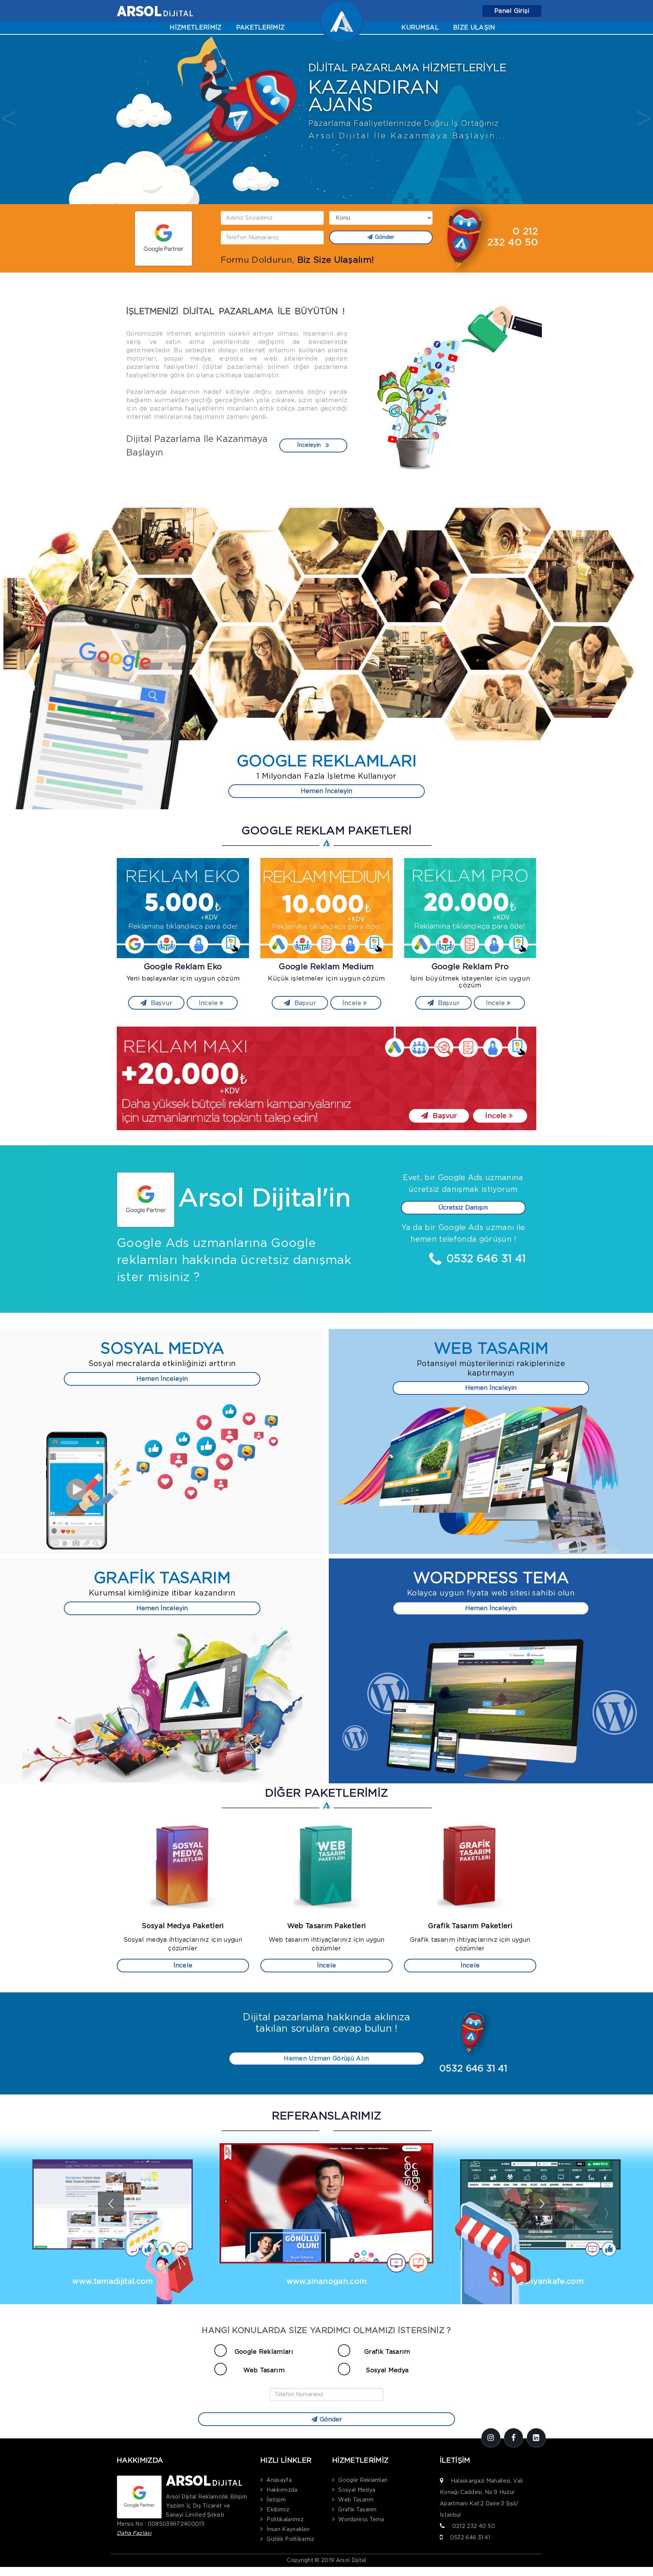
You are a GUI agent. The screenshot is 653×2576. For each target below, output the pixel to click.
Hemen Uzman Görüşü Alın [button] (326, 2059)
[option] (326, 120)
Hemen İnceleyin (326, 791)
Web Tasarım (264, 2370)
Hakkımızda (282, 2490)
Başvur (161, 1003)
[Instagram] (491, 2438)
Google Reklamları (264, 2352)
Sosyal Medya (387, 2370)
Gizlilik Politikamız (290, 2539)
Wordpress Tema (361, 2520)
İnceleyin (309, 445)
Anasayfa (279, 2480)
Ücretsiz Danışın (463, 1208)
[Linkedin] (536, 2438)
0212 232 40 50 (474, 2526)
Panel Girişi (512, 11)
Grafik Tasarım (387, 2352)
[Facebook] (514, 2438)
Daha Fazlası (134, 2533)
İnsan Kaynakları (288, 2530)
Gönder (385, 237)
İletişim (276, 2500)
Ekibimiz (278, 2510)
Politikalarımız (285, 2520)
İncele (209, 1003)
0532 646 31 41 (470, 2538)
